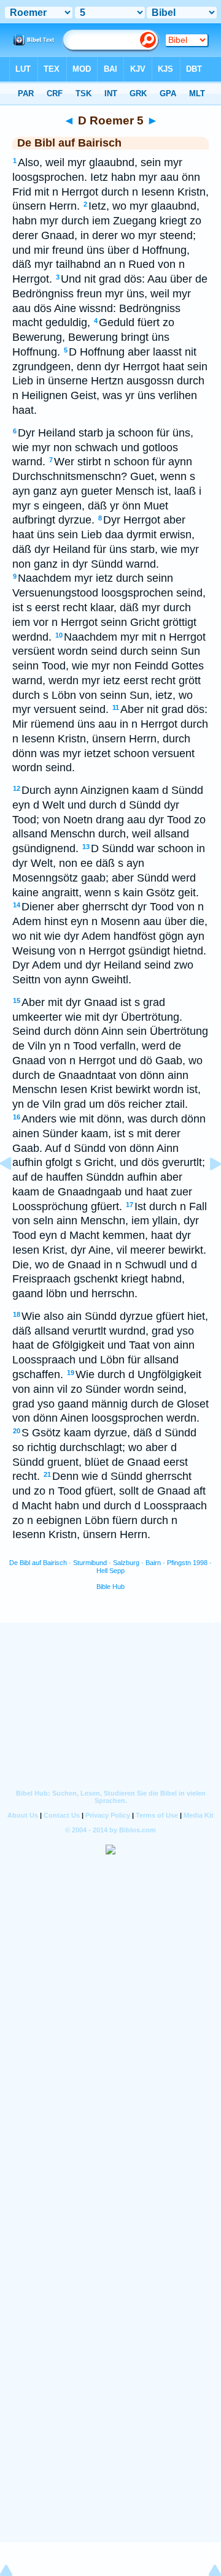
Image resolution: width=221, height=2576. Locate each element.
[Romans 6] (206, 1191)
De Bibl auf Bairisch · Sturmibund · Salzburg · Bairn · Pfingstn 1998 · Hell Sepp (110, 1567)
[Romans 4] (15, 1191)
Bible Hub (110, 1587)
